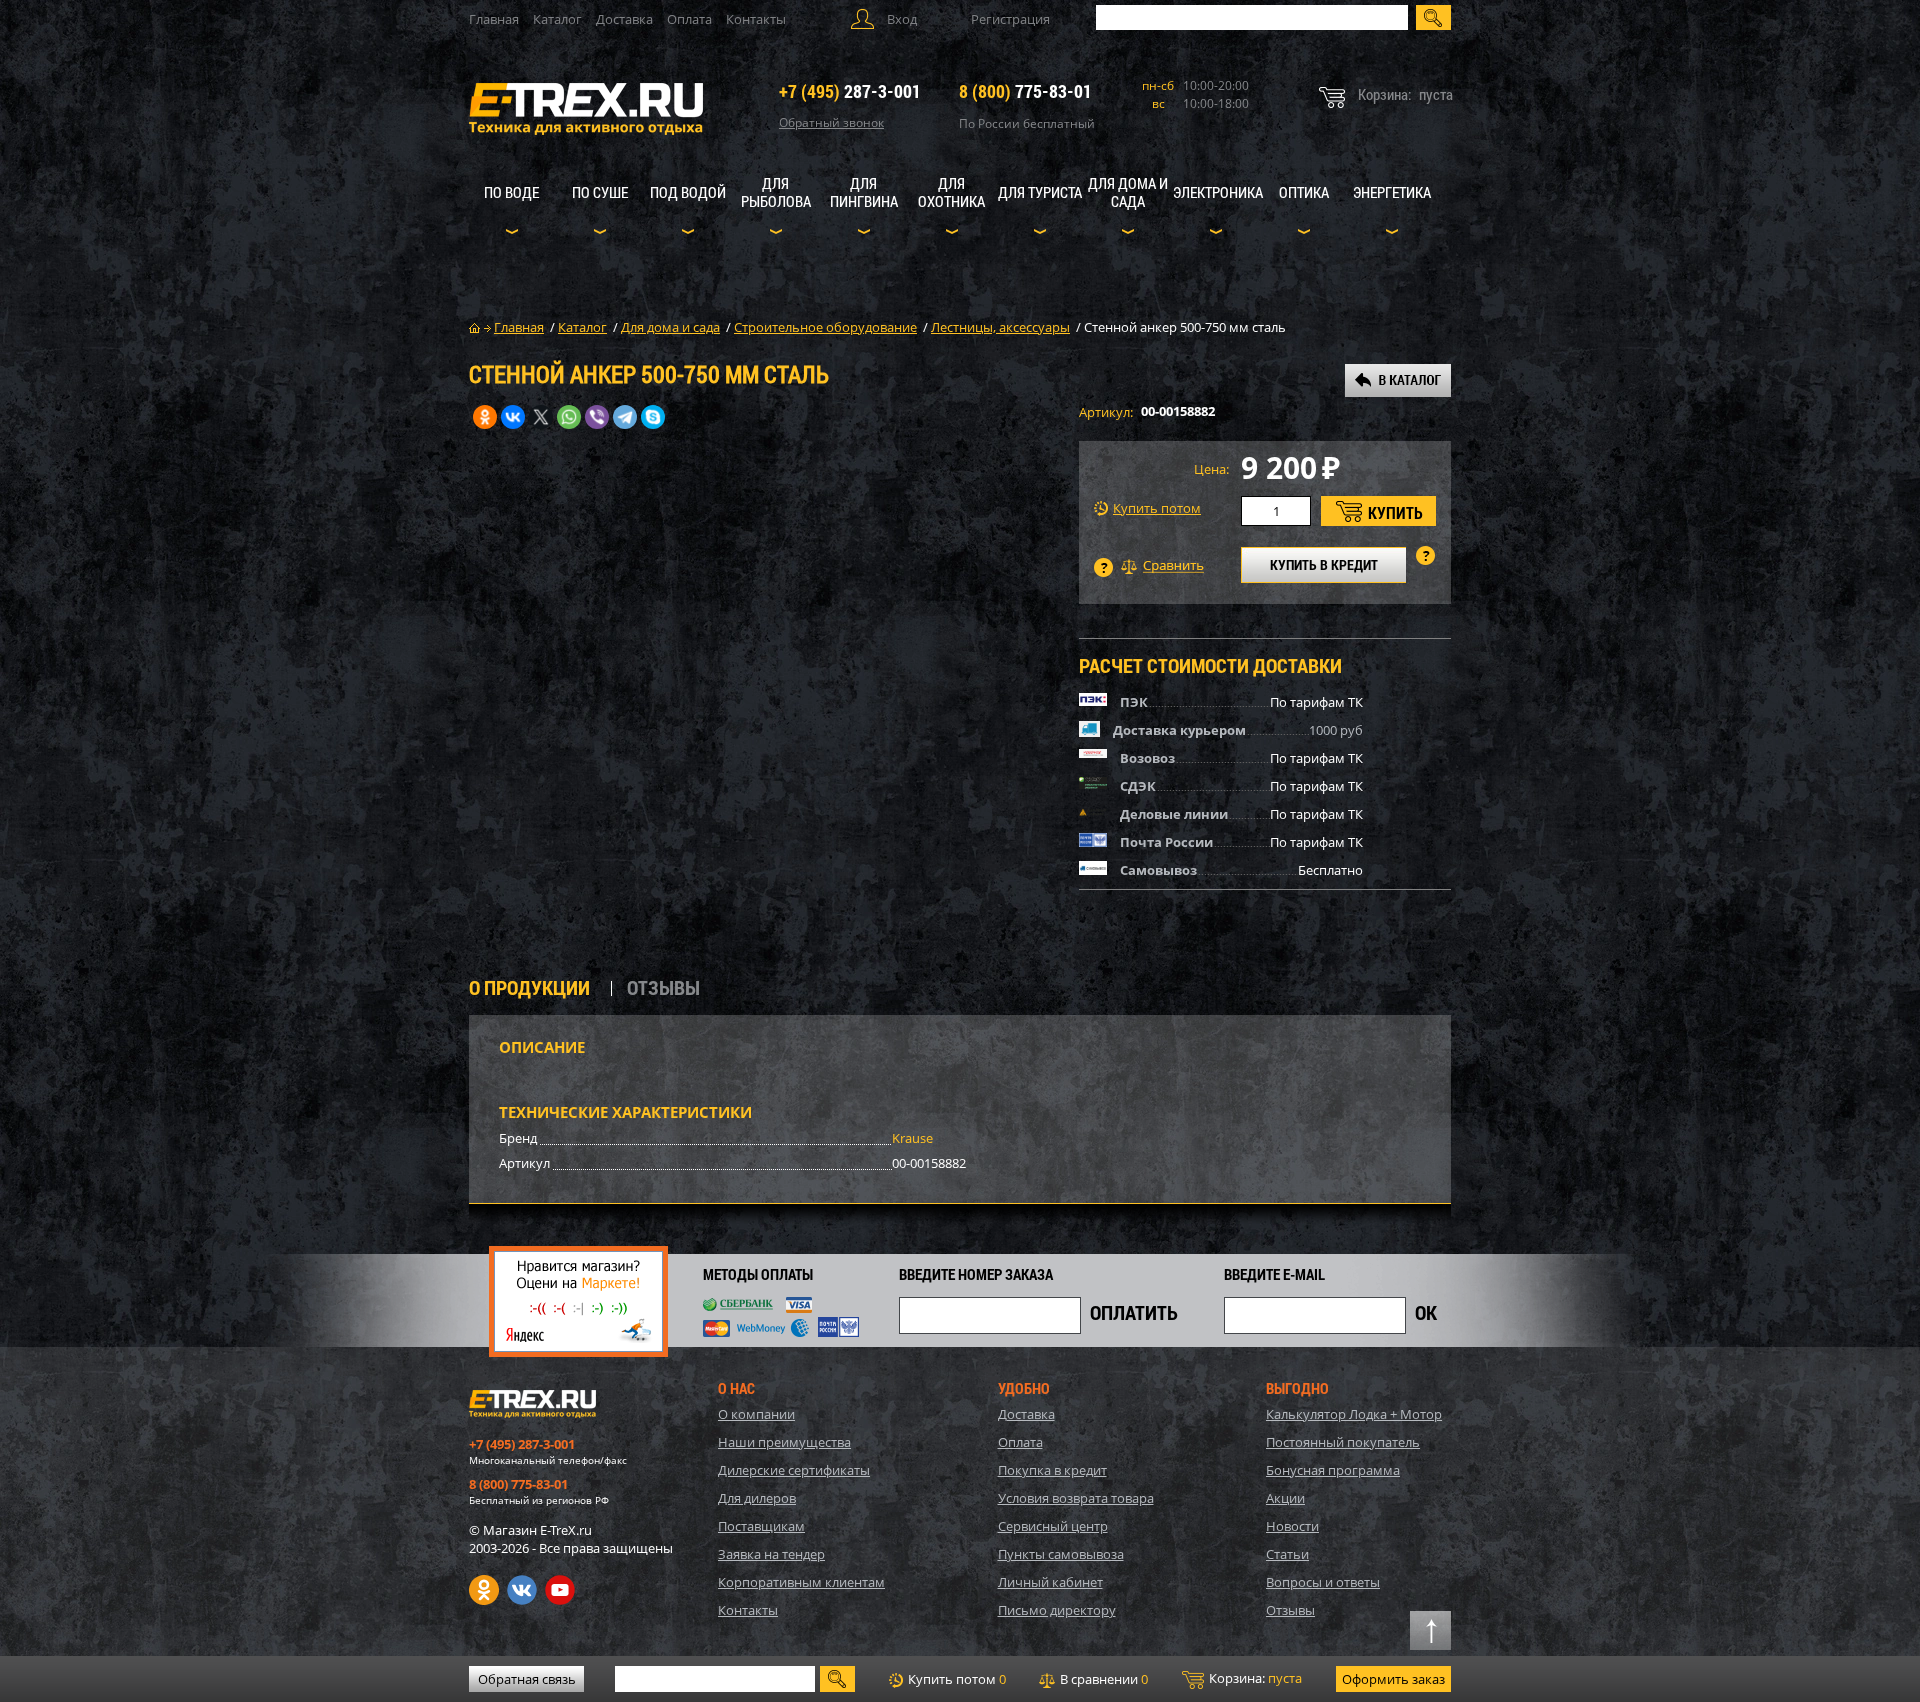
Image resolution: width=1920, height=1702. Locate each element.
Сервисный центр (1053, 1526)
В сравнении (1102, 1679)
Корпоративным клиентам (801, 1582)
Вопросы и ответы (1323, 1582)
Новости (1292, 1526)
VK (522, 1590)
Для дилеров (757, 1498)
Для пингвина (864, 192)
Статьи (1287, 1554)
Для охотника (951, 192)
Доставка (624, 19)
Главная (494, 19)
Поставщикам (761, 1526)
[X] (541, 417)
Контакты (756, 19)
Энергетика (1392, 192)
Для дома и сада (1128, 192)
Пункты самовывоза (1061, 1554)
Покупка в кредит (1052, 1470)
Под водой (688, 192)
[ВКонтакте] (513, 417)
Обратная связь (527, 1679)
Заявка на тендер (771, 1554)
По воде (511, 192)
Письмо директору (1057, 1610)
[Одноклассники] (485, 417)
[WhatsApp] (569, 417)
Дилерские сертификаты (794, 1470)
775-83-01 (1025, 91)
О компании (756, 1414)
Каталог (557, 19)
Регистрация (1010, 19)
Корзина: (1254, 1678)
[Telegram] (625, 417)
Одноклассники (484, 1590)
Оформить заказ (1393, 1679)
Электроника (1218, 192)
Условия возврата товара (1076, 1498)
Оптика (1304, 192)
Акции (1285, 1498)
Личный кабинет (1050, 1582)
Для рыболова (776, 192)
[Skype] (653, 417)
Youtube (560, 1590)
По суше (600, 192)
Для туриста (1040, 192)
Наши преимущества (784, 1442)
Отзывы (1290, 1610)
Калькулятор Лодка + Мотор (1354, 1414)
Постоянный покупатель (1343, 1442)
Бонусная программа (1333, 1470)
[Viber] (597, 417)
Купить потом (1157, 508)
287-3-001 (850, 91)
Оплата (689, 19)
